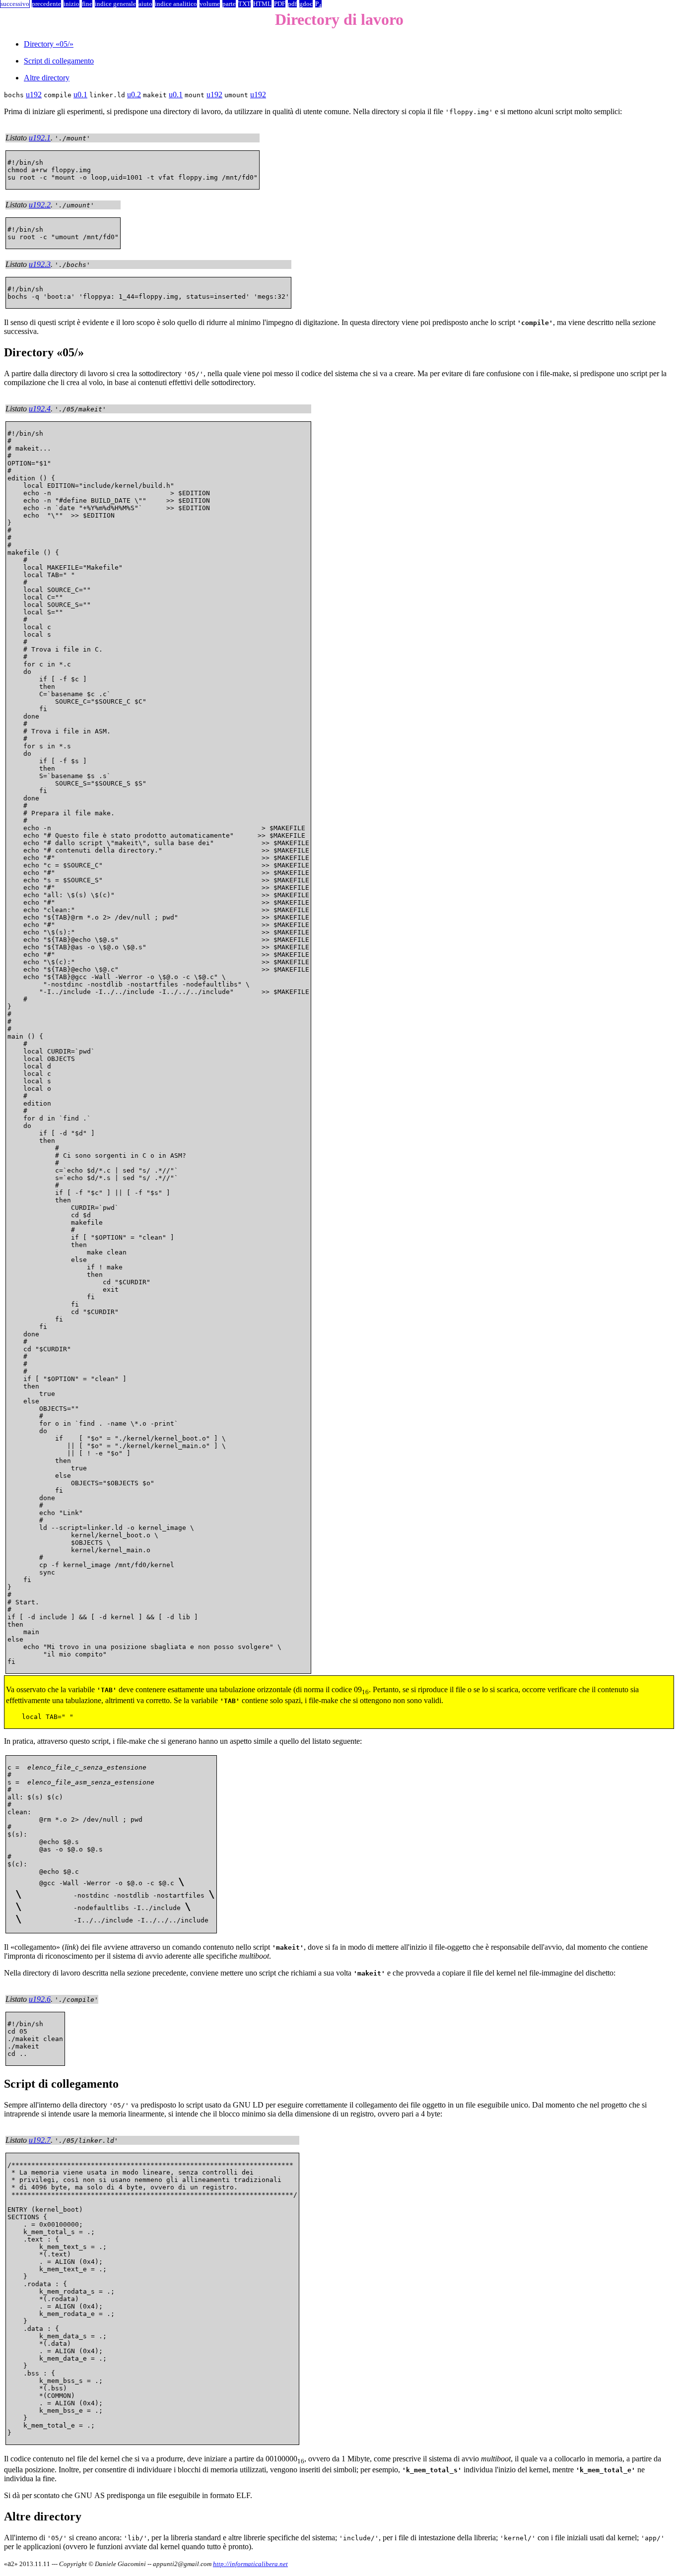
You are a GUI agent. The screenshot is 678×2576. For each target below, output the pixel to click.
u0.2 (134, 95)
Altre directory (47, 78)
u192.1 (40, 138)
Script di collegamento (59, 61)
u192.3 (40, 264)
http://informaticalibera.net (250, 2564)
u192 (34, 95)
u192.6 (40, 1999)
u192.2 (40, 205)
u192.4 (40, 409)
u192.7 (40, 2140)
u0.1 (80, 95)
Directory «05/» (49, 44)
